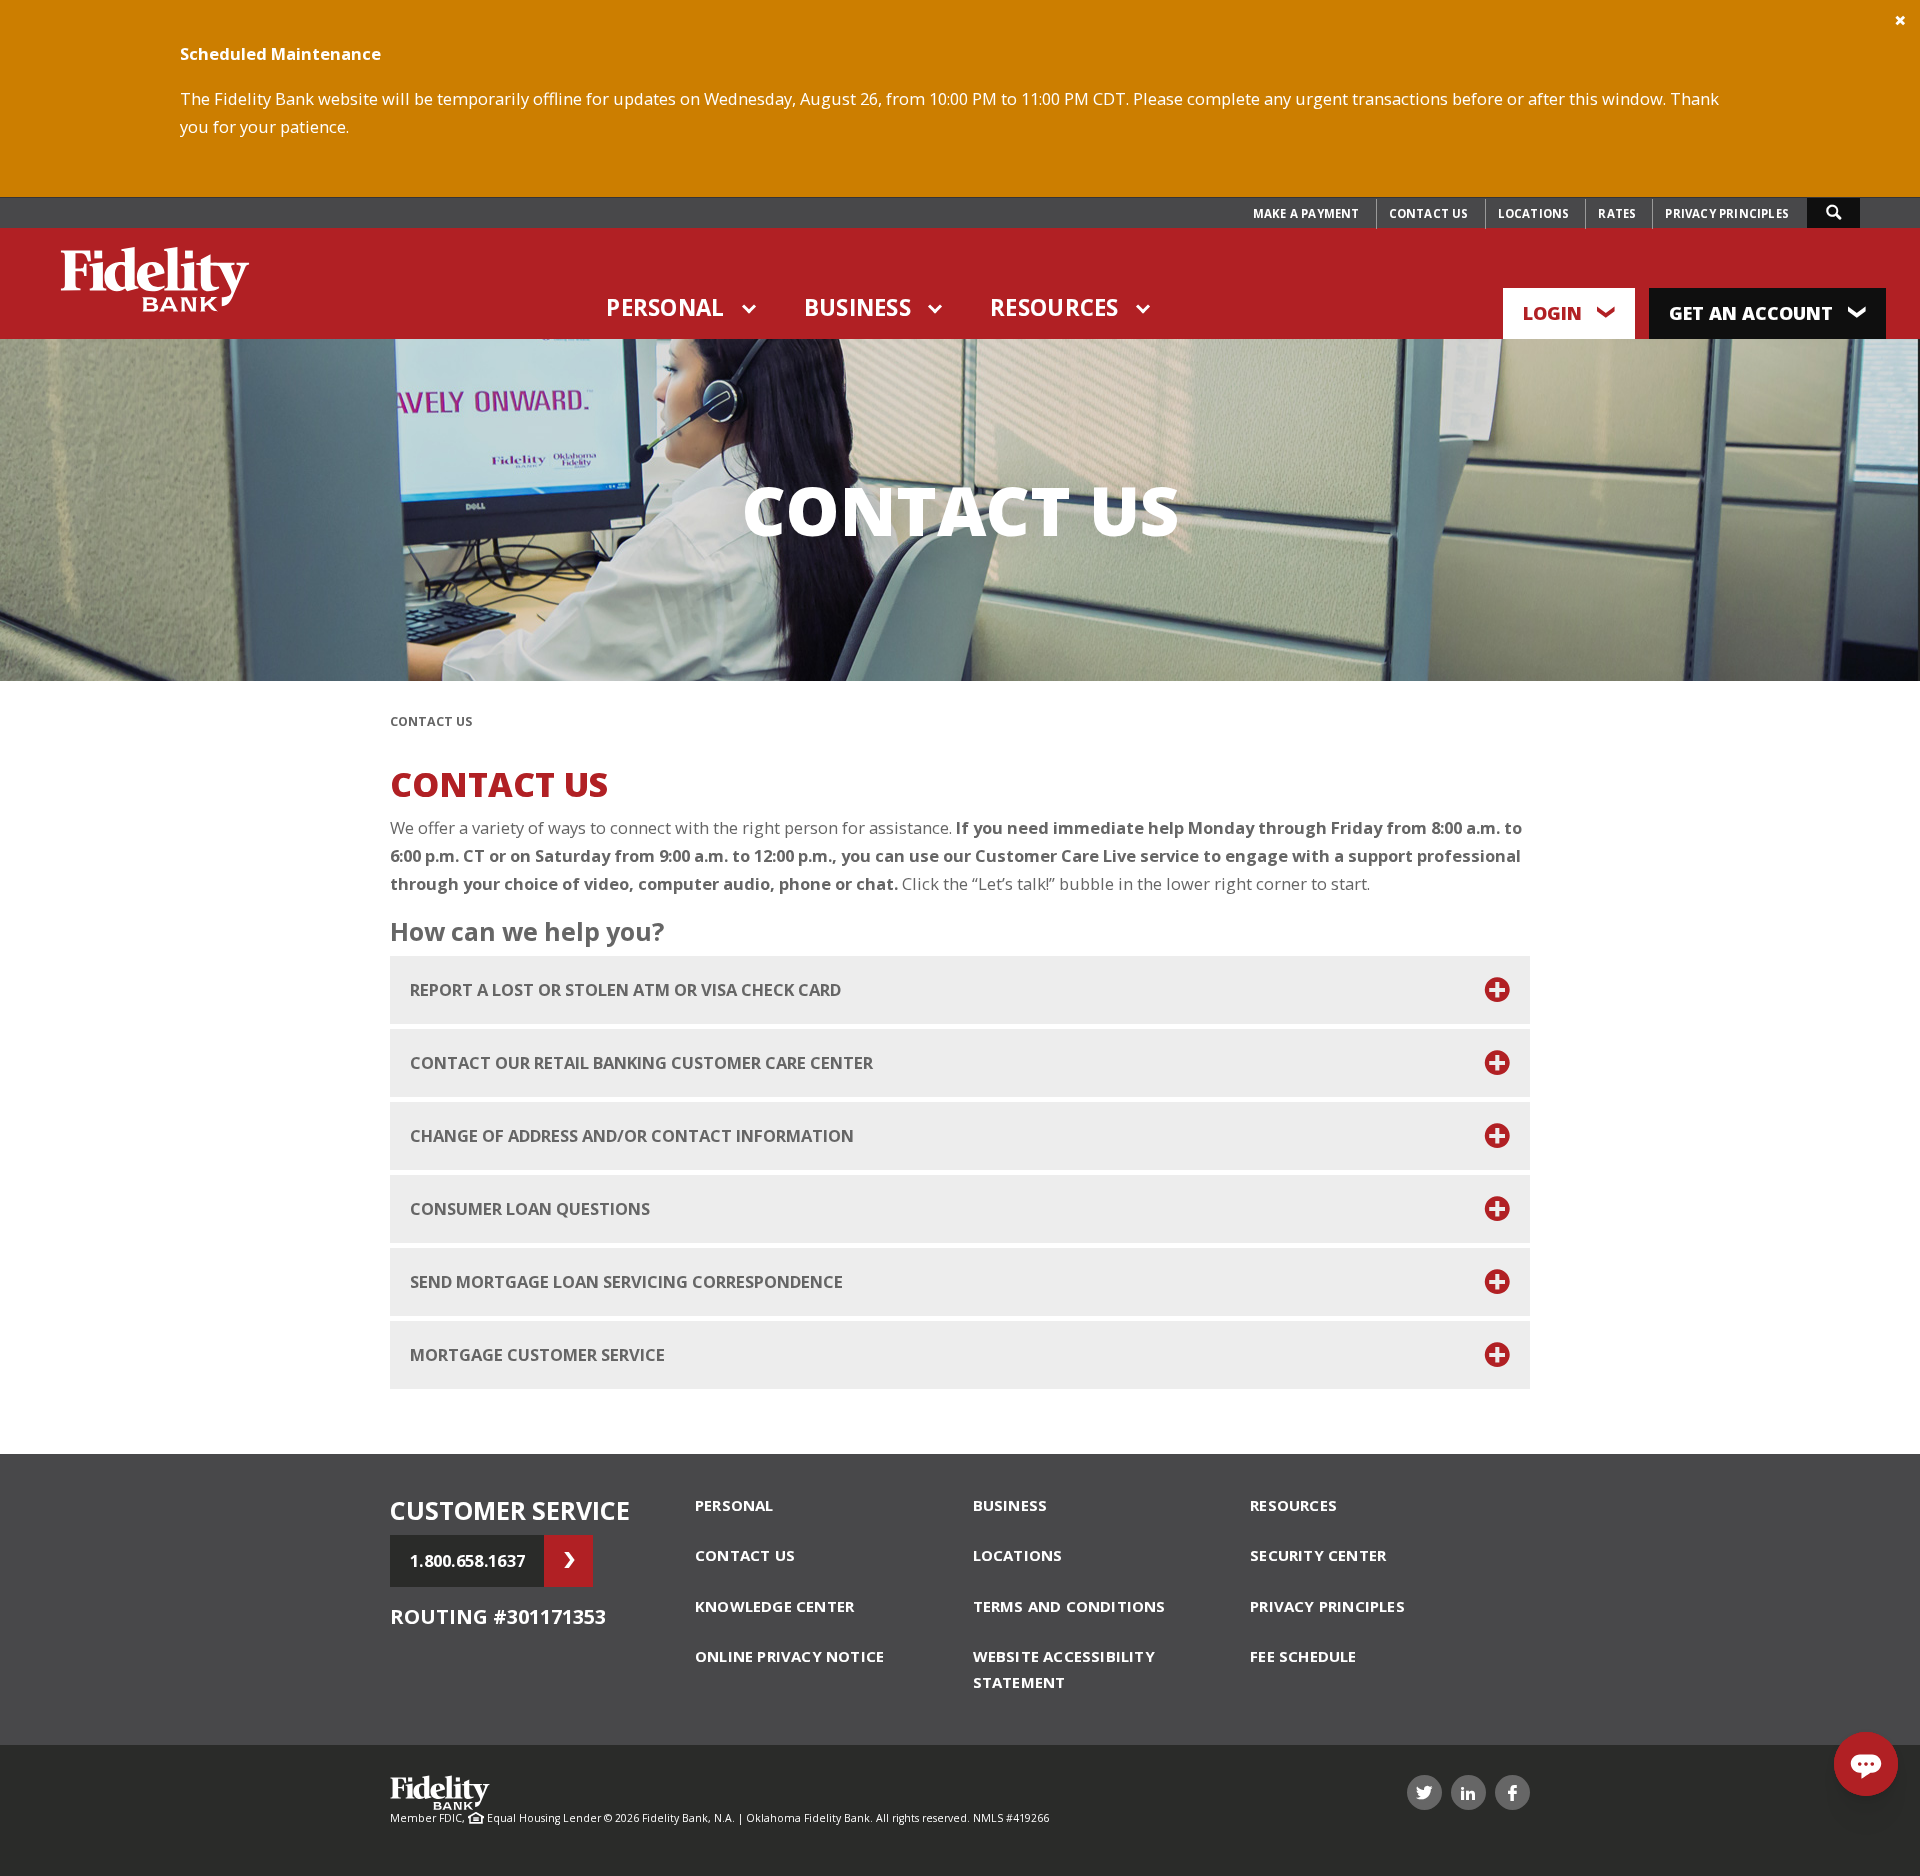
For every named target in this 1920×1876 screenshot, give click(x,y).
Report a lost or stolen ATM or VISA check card (625, 989)
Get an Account (1753, 313)
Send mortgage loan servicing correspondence (626, 1281)
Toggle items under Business (936, 309)
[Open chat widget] (1866, 1764)
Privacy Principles (1727, 213)
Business (857, 307)
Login (1555, 313)
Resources (1054, 307)
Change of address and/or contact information (632, 1135)
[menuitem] (1306, 214)
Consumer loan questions (530, 1208)
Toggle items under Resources (1144, 309)
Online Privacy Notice (789, 1656)
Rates (1617, 213)
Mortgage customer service (537, 1354)
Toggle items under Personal (750, 309)
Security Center (1318, 1555)
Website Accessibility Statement (1064, 1669)
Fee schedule (1303, 1656)
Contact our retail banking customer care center (641, 1062)
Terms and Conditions (1069, 1606)
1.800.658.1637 (467, 1560)
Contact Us (1429, 213)
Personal (665, 307)
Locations (1534, 213)
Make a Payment (1306, 213)
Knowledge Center (774, 1606)
